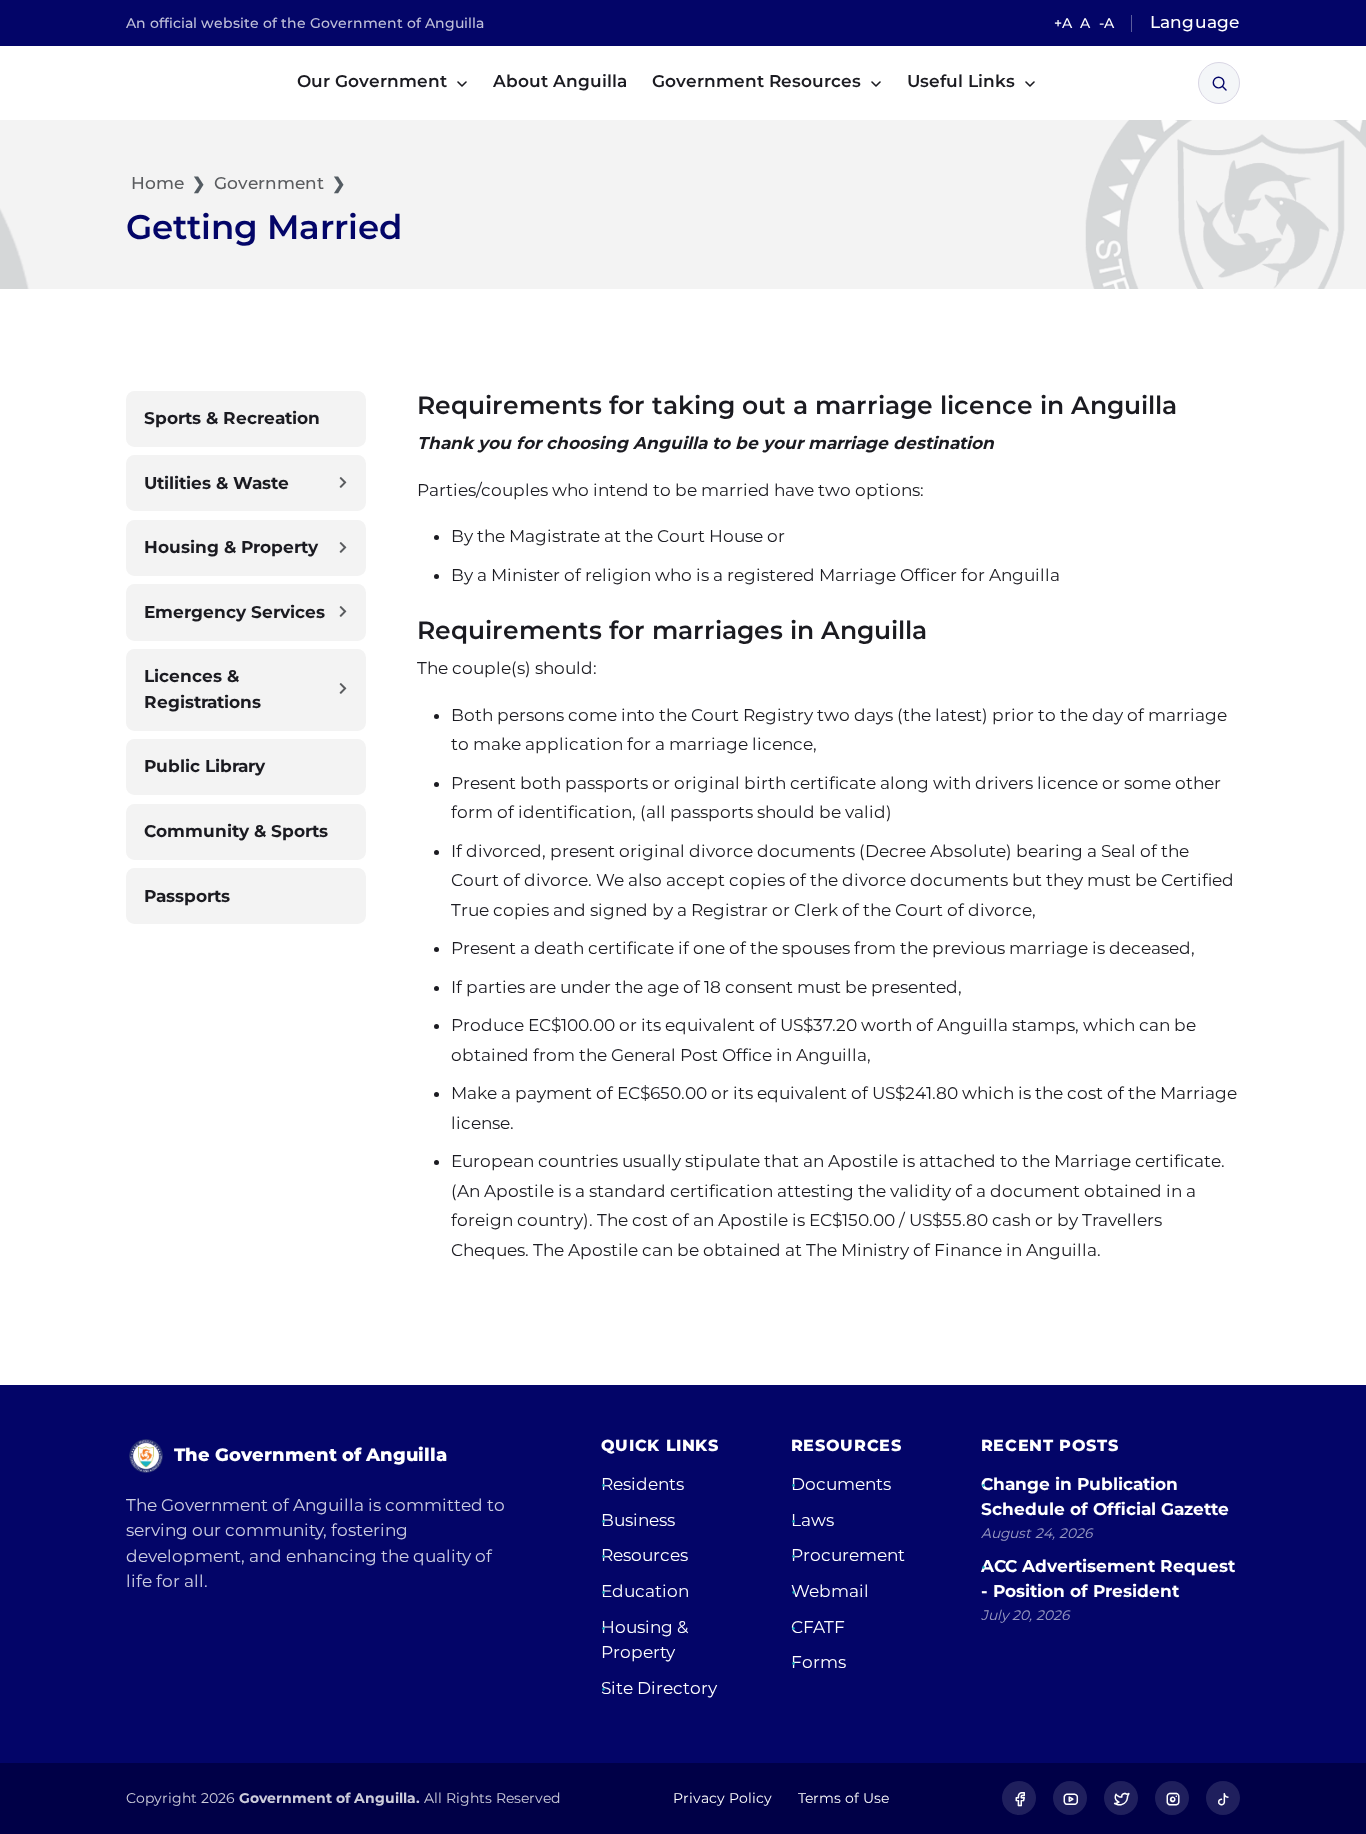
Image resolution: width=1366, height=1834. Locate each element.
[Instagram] (1172, 1798)
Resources (644, 1555)
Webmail (830, 1591)
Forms (818, 1662)
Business (638, 1520)
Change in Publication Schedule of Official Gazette (1105, 1497)
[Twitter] (1121, 1798)
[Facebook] (1019, 1798)
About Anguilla (560, 81)
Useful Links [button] (963, 81)
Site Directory (659, 1688)
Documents (841, 1484)
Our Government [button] (374, 81)
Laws (812, 1520)
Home (155, 183)
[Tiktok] (1223, 1798)
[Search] (1219, 83)
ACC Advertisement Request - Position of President (1108, 1579)
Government (269, 183)
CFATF (818, 1627)
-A (1106, 23)
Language (1194, 22)
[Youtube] (1070, 1798)
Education (645, 1591)
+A (1063, 23)
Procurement (848, 1555)
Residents (642, 1484)
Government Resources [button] (759, 81)
